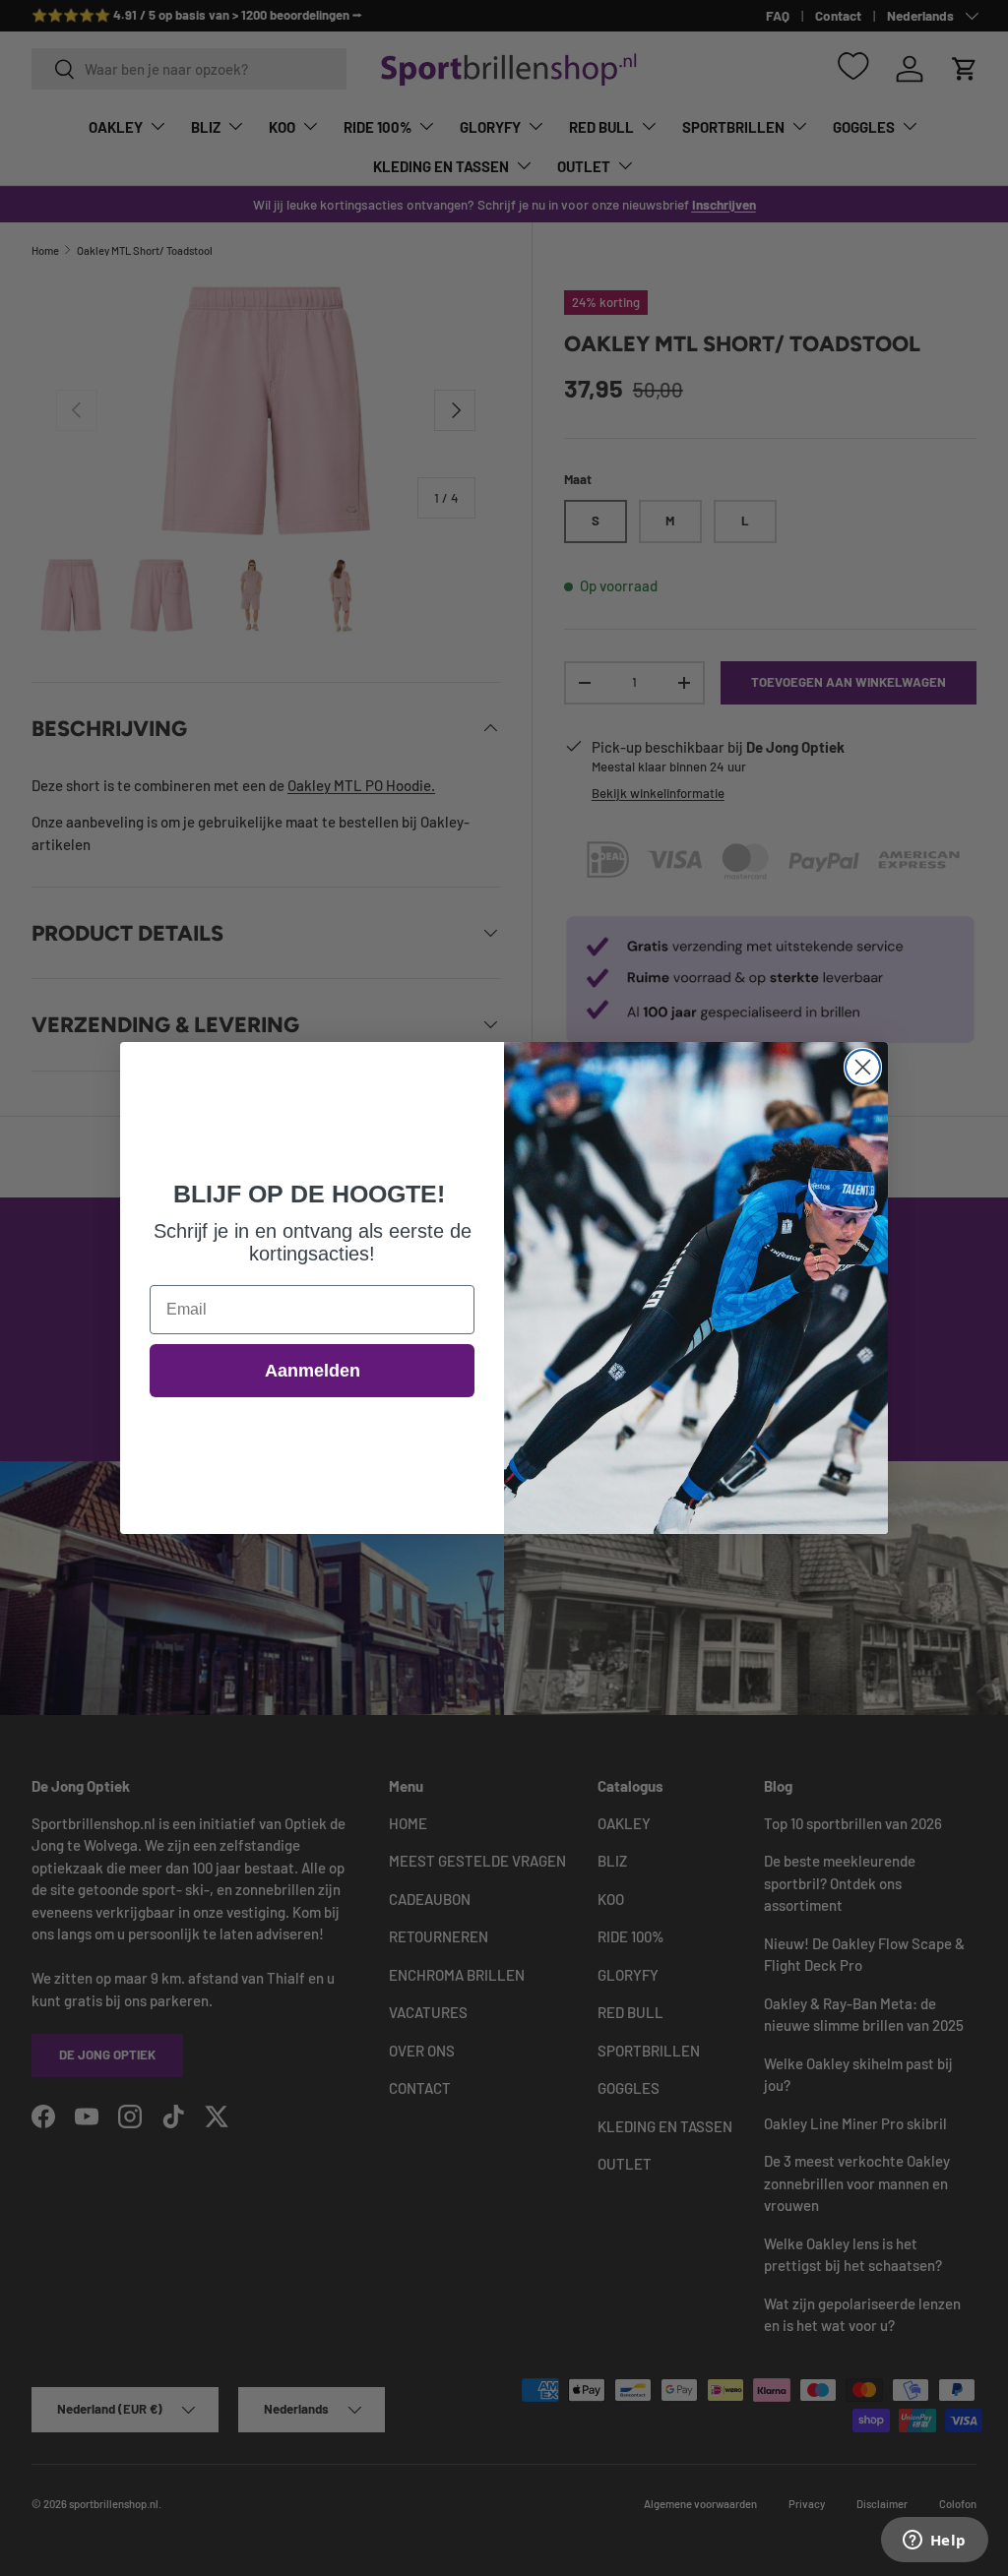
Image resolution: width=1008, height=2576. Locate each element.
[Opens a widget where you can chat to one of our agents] (934, 2542)
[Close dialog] (863, 1067)
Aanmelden (313, 1371)
